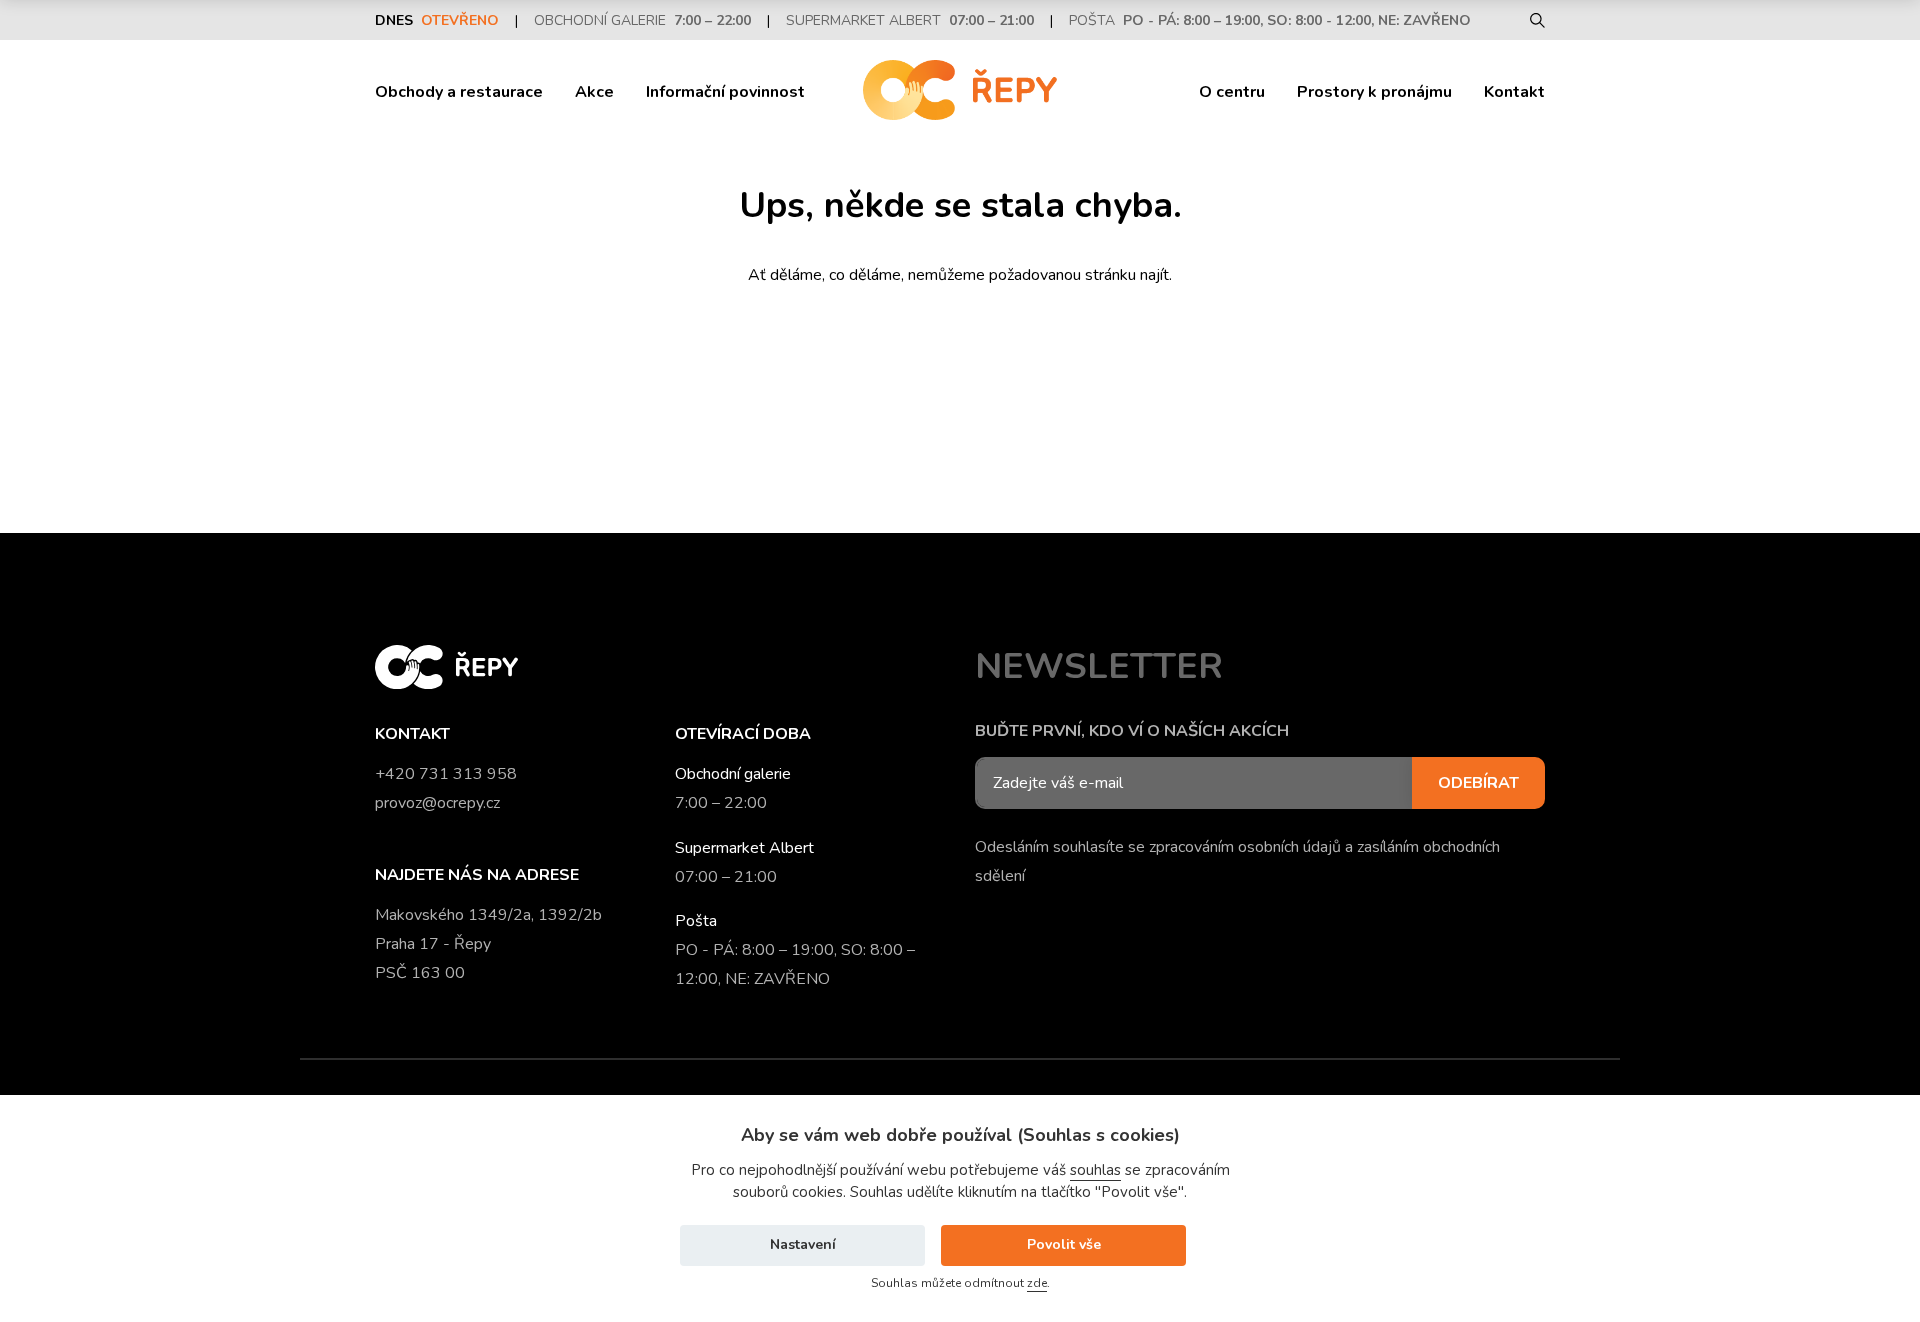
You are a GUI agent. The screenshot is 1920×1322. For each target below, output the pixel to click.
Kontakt (1514, 92)
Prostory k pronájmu (1374, 92)
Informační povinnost (725, 92)
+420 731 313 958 (446, 774)
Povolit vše (1064, 1244)
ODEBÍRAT (1478, 783)
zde (1037, 1283)
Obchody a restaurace (459, 92)
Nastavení (803, 1244)
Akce (594, 92)
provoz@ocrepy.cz (437, 803)
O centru (1232, 92)
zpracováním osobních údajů (1245, 847)
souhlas (1095, 1170)
